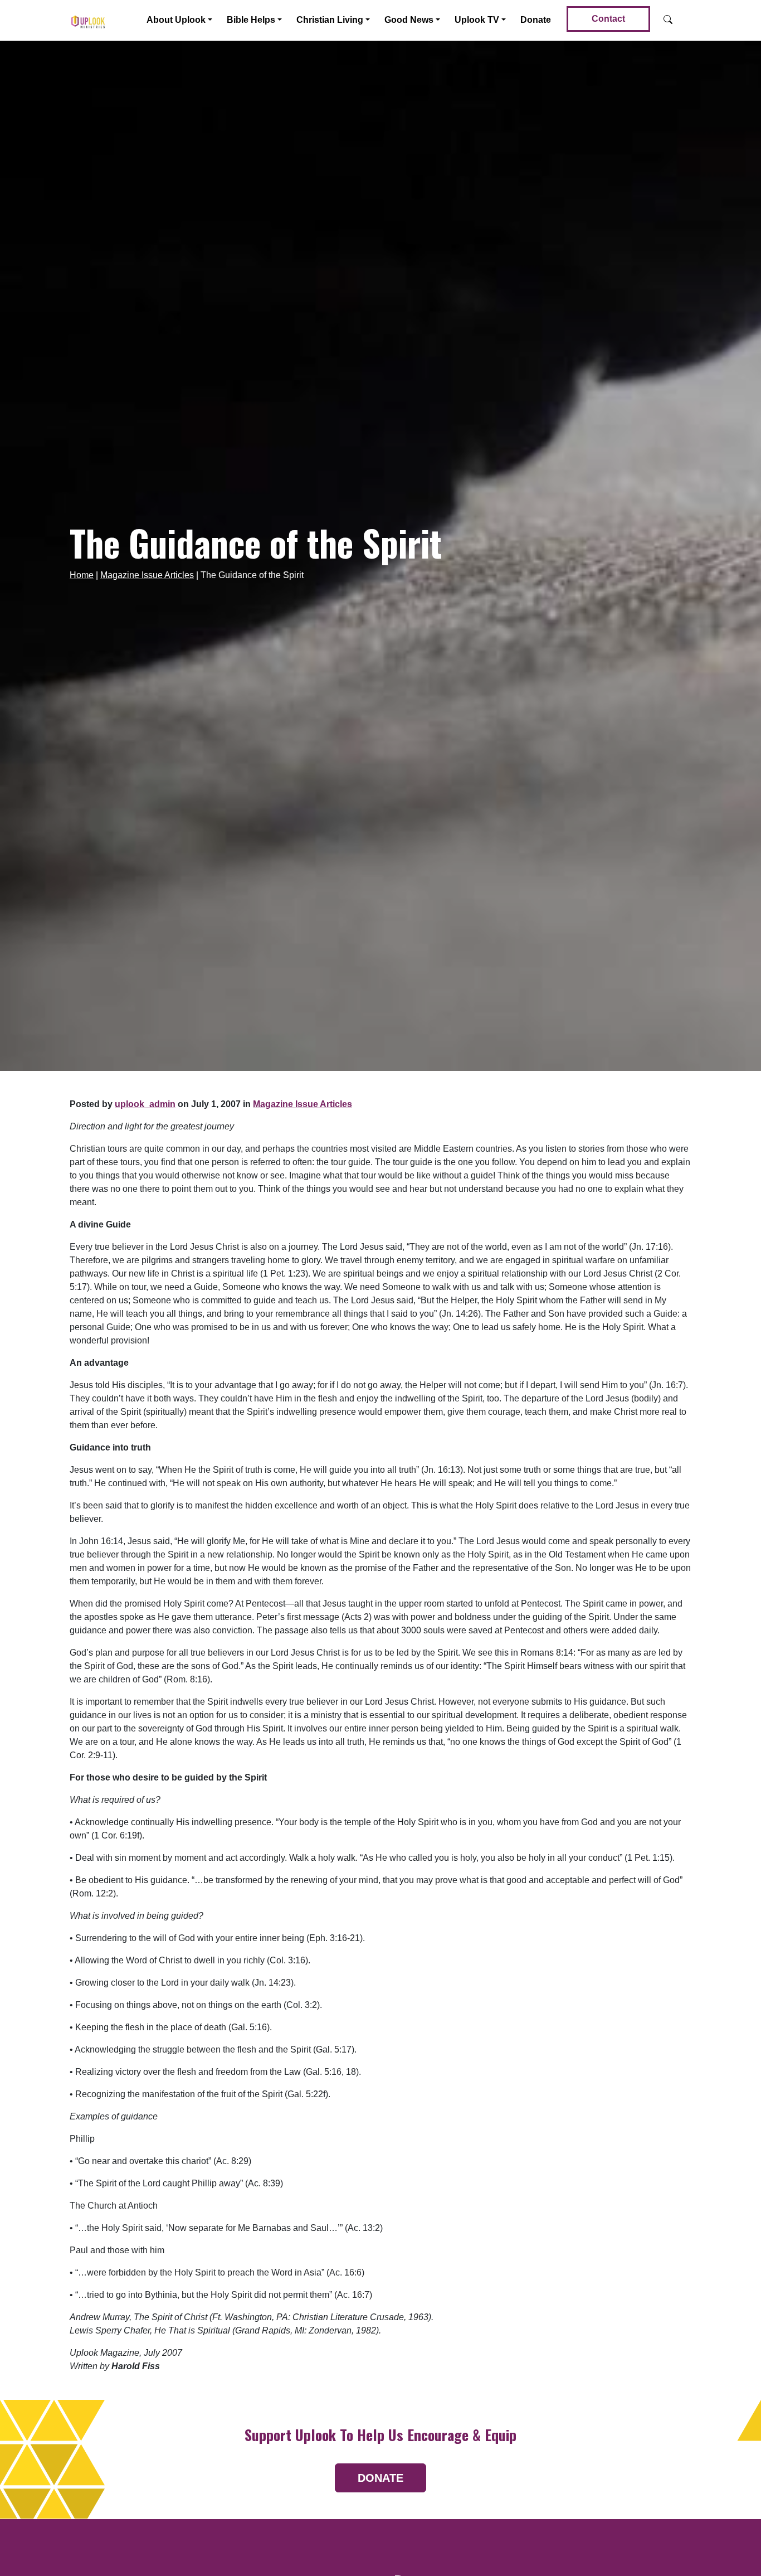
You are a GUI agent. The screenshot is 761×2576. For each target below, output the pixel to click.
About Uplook (176, 20)
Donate (536, 20)
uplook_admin (145, 1104)
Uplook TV (477, 20)
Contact (608, 19)
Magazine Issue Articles (147, 575)
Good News (409, 20)
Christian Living (330, 20)
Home (82, 575)
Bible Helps (251, 20)
